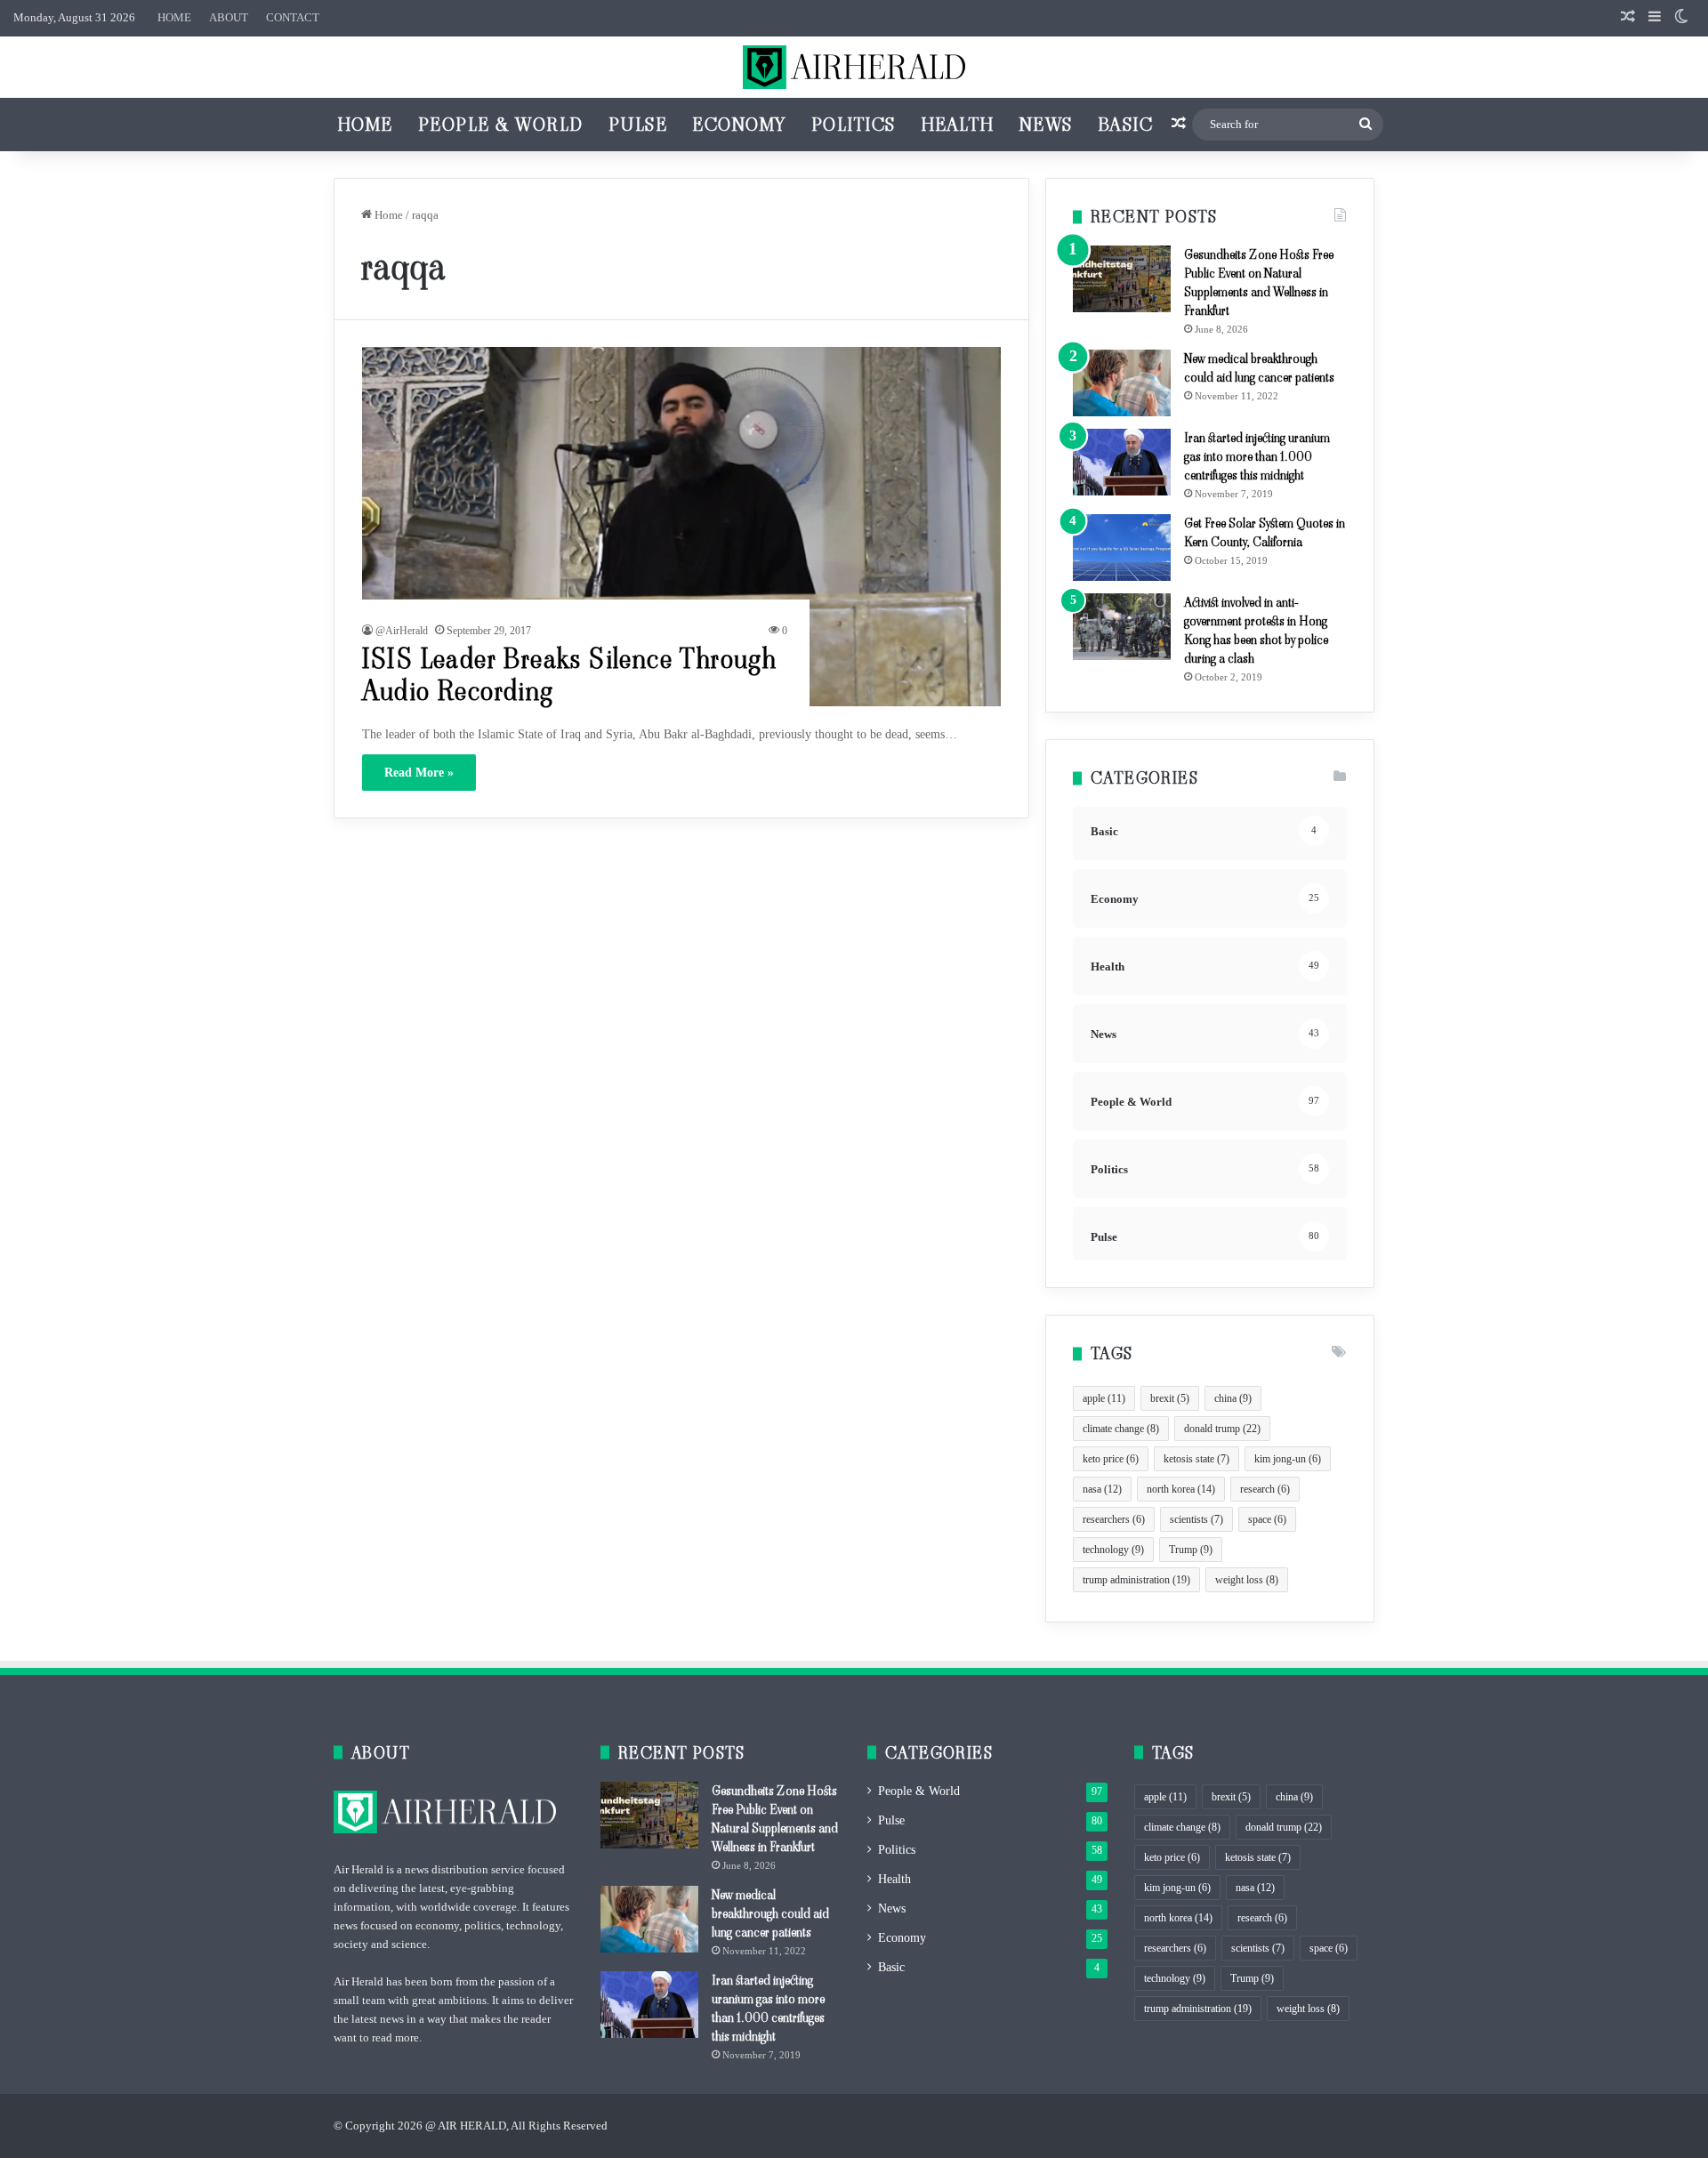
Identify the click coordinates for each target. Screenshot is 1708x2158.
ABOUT (229, 17)
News (1046, 125)
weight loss (1247, 1580)
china (1233, 1398)
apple (1104, 1398)
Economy (739, 125)
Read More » (419, 773)
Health (958, 125)
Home (365, 125)
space (1267, 1519)
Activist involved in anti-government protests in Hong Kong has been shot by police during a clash (1256, 630)
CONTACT (293, 17)
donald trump (1222, 1429)
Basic (1126, 125)
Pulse (638, 125)
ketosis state (1196, 1459)
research (1265, 1489)
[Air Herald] (854, 67)
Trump (1191, 1550)
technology (1113, 1550)
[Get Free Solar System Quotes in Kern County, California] (1122, 548)
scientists (1196, 1519)
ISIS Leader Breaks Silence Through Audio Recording (570, 675)
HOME (174, 17)
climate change (1121, 1429)
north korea (1181, 1489)
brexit (1170, 1398)
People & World (501, 125)
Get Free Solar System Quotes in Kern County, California (1265, 532)
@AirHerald (402, 631)
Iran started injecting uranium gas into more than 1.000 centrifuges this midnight (1257, 456)
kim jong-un (1288, 1459)
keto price (1111, 1459)
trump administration (1136, 1580)
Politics (854, 125)
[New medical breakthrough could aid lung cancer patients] (1122, 383)
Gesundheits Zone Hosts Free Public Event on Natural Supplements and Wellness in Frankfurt (1259, 282)
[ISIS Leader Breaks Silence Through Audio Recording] (682, 527)
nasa (1102, 1489)
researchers (1114, 1519)
